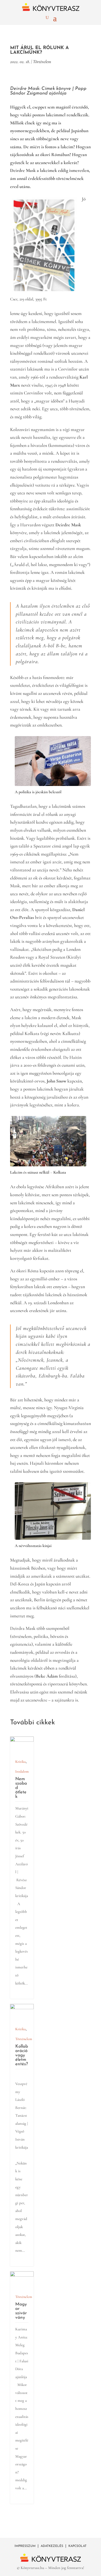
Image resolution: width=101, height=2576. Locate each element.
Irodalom (22, 1771)
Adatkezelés (52, 2546)
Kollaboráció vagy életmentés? (22, 2055)
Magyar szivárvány (21, 2311)
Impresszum (25, 2546)
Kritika (20, 1762)
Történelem (42, 62)
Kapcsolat (77, 2546)
